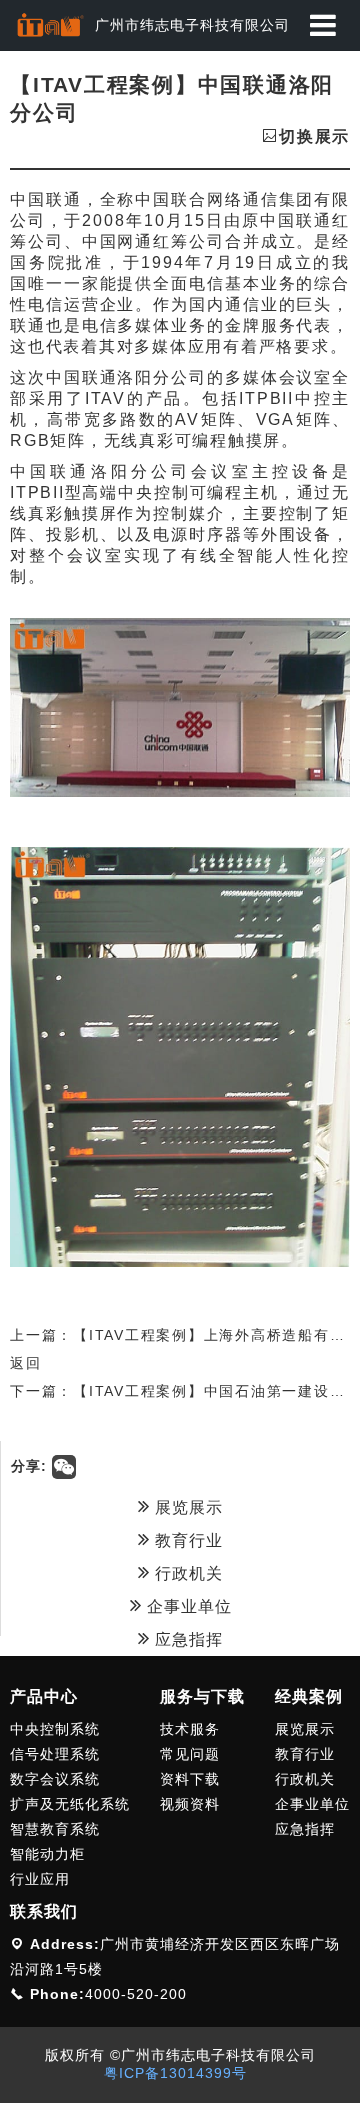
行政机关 (186, 1573)
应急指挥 (186, 1639)
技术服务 (190, 1729)
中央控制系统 (55, 1729)
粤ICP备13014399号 (175, 2073)
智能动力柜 (47, 1854)
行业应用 (40, 1879)
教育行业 (186, 1540)
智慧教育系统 (55, 1829)
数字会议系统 (55, 1779)
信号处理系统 (55, 1754)
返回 (26, 1363)
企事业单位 (187, 1606)
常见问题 (190, 1754)
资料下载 (190, 1779)
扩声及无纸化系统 (70, 1804)
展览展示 (186, 1507)
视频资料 (190, 1804)
